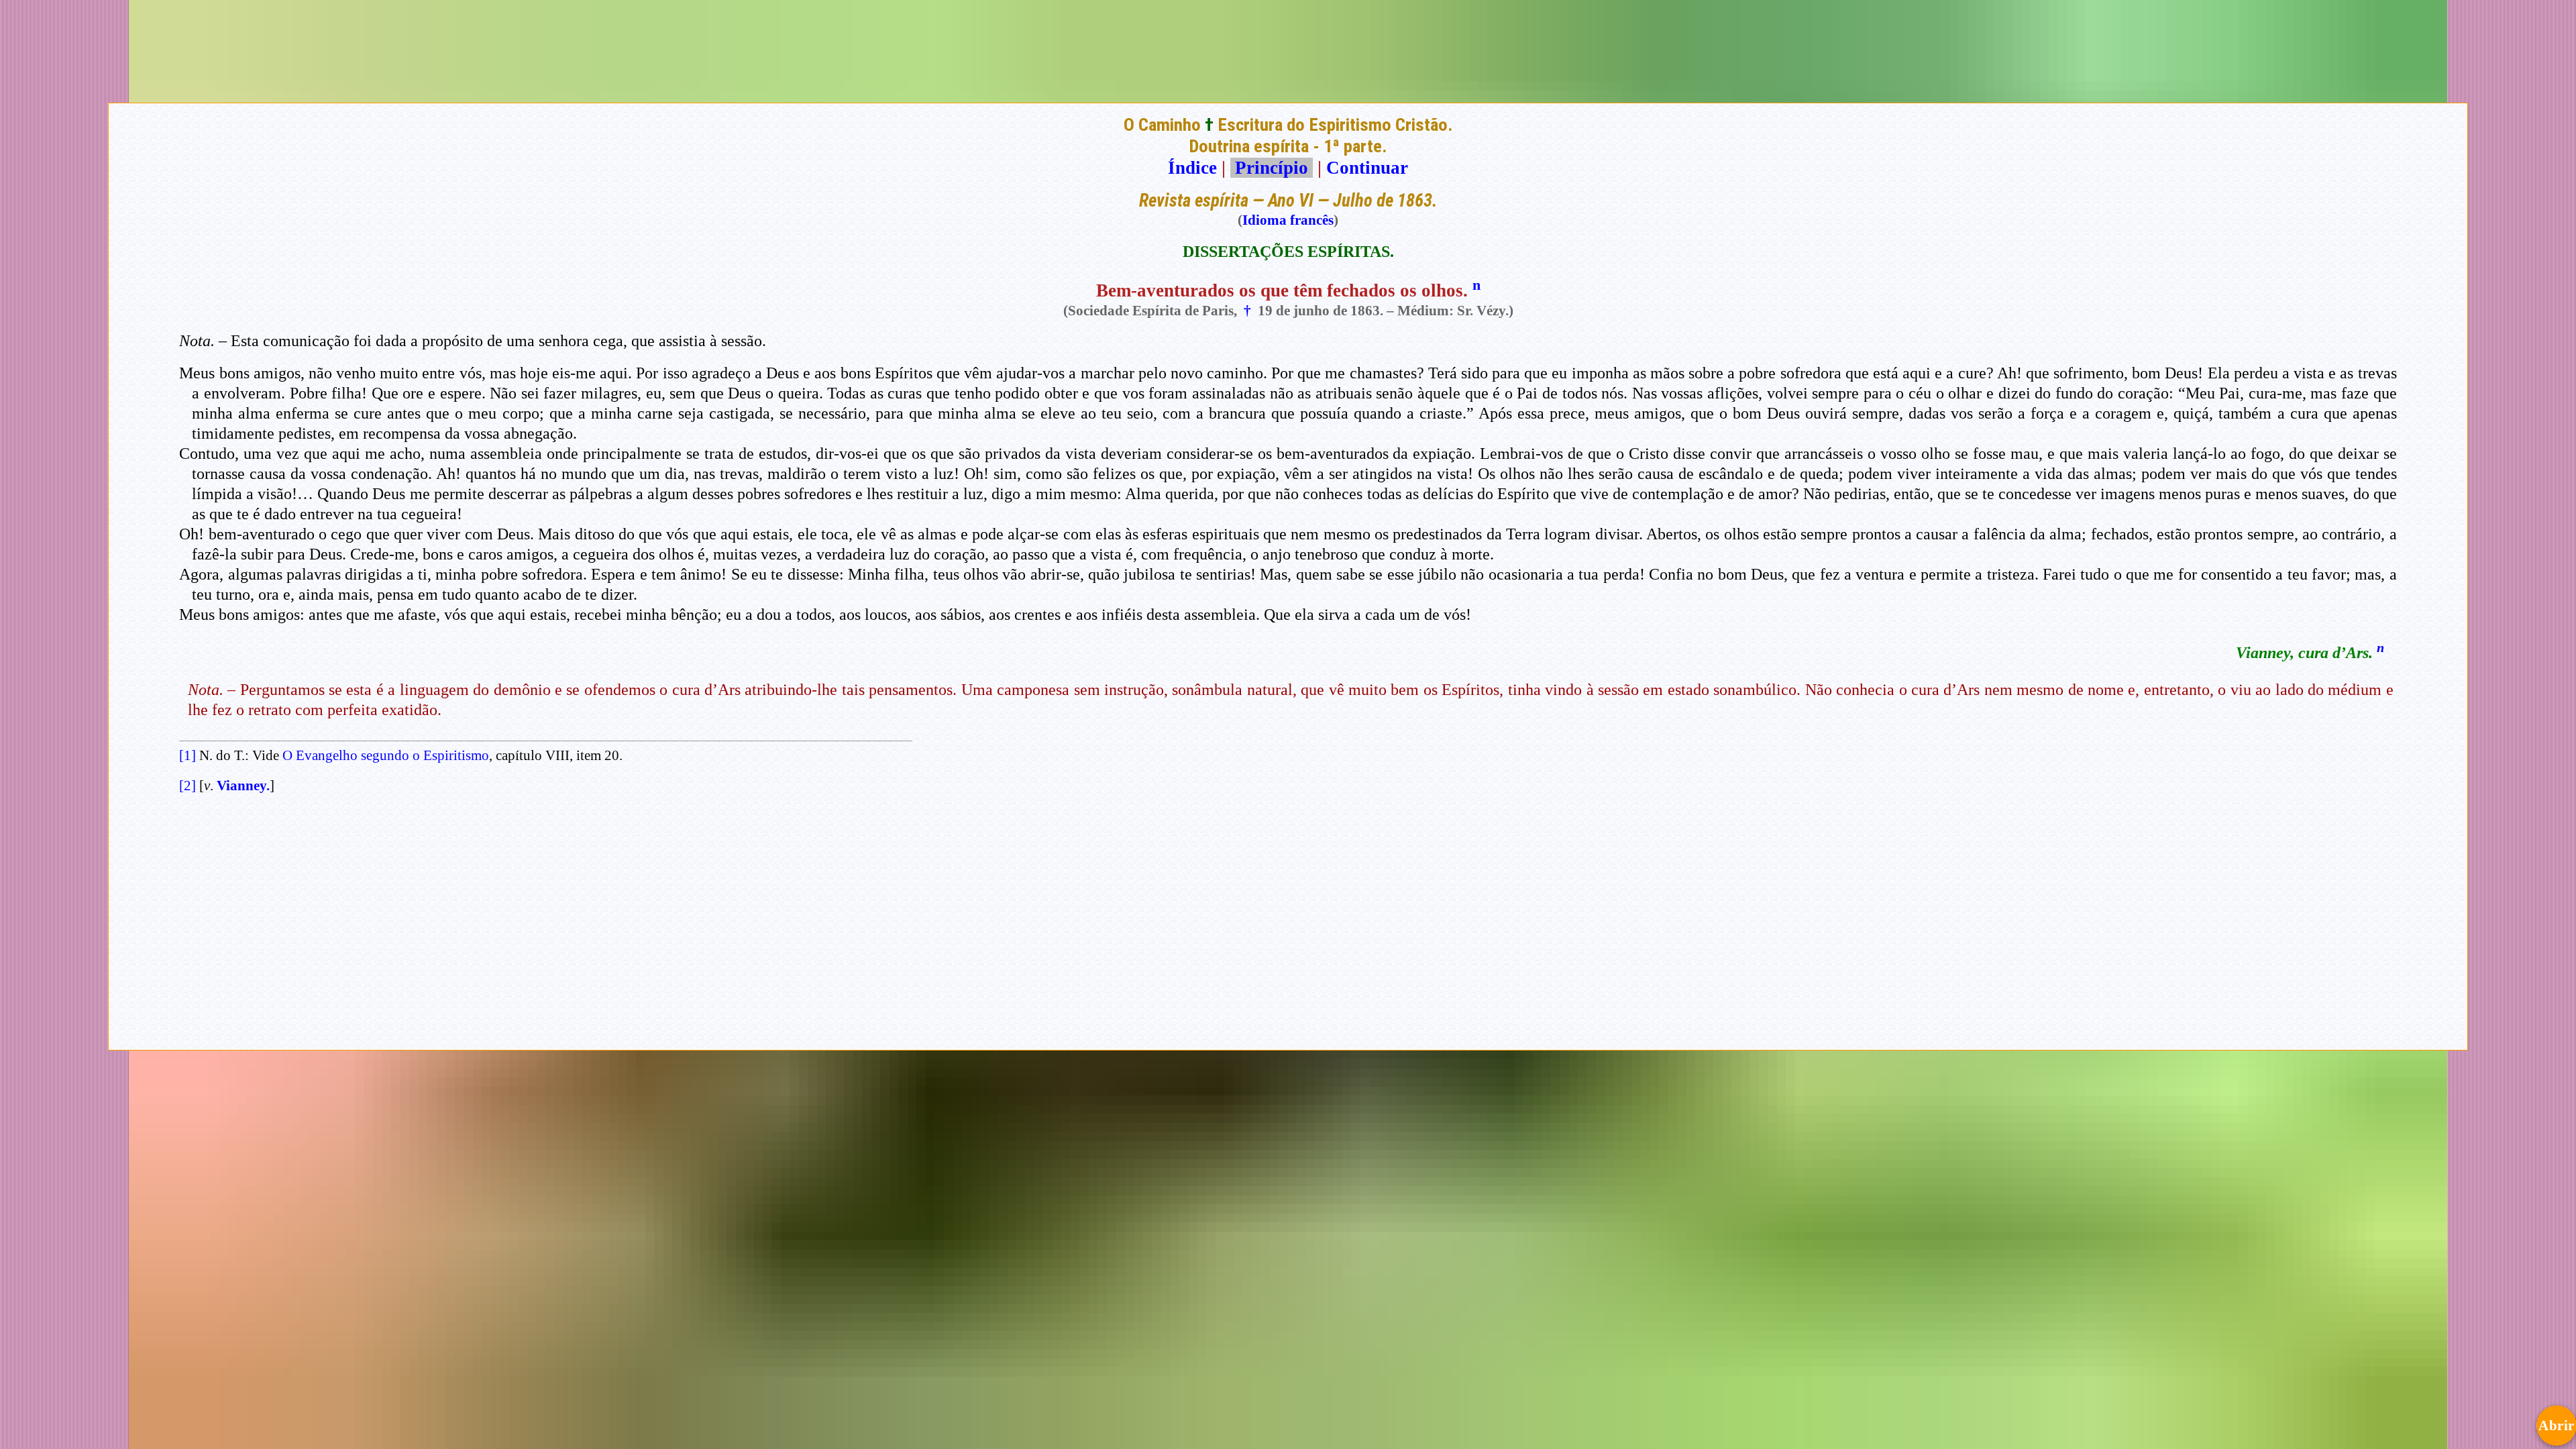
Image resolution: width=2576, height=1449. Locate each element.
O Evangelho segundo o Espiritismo (386, 755)
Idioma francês (1288, 220)
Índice (1192, 168)
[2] (187, 786)
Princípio (1272, 168)
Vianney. (243, 786)
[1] (187, 755)
